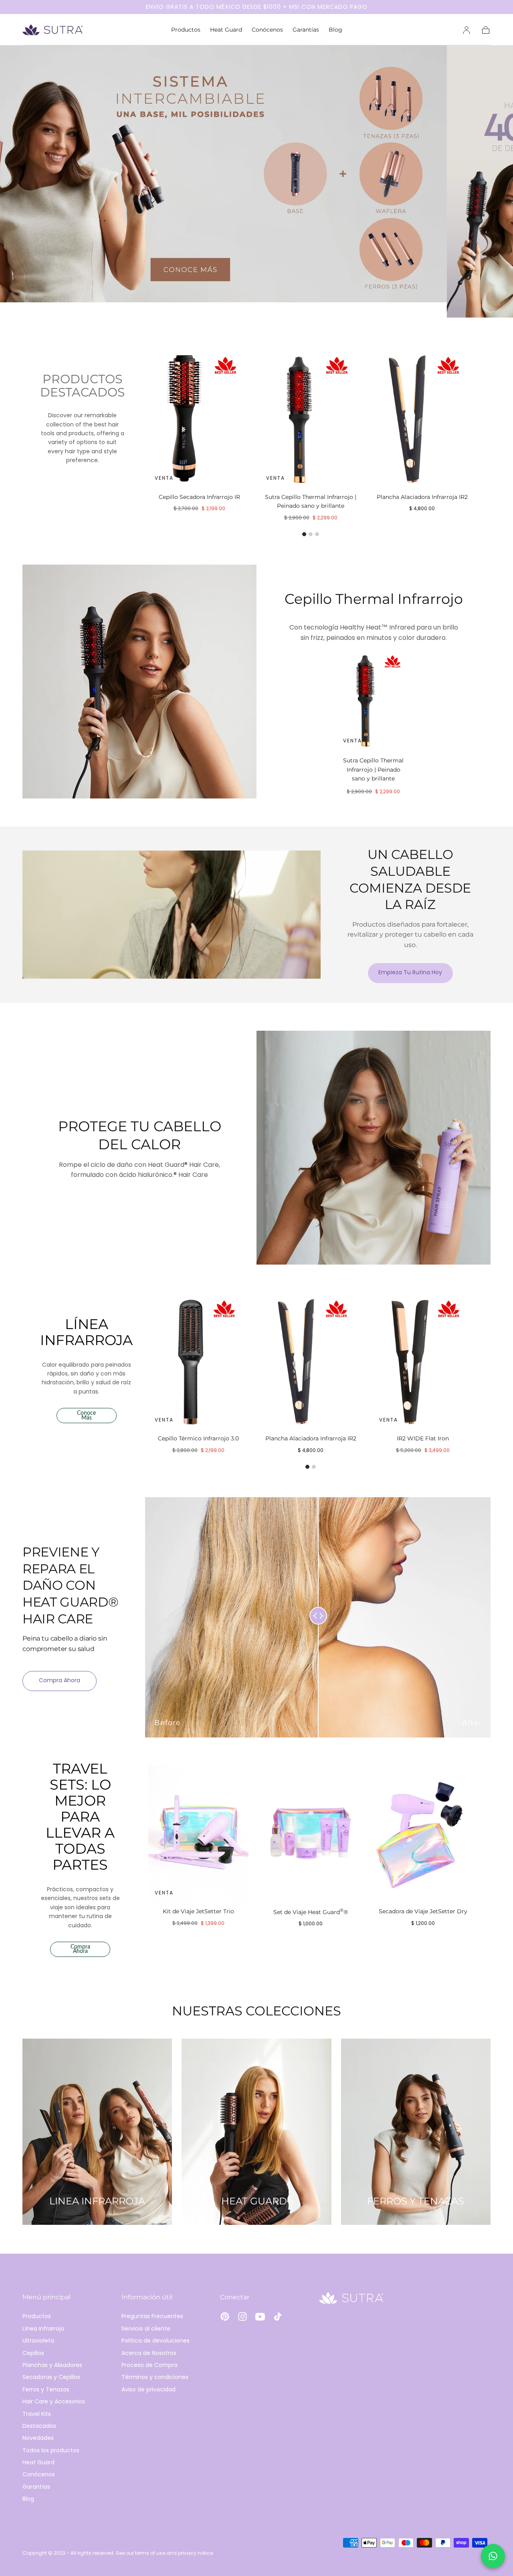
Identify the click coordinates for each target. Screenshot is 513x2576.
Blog (335, 30)
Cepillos (33, 2353)
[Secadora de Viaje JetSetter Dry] (423, 1834)
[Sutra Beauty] (351, 2298)
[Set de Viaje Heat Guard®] (311, 1834)
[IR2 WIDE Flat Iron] (423, 1361)
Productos (186, 30)
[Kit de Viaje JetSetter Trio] (198, 1834)
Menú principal (46, 2297)
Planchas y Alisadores (52, 2365)
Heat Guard (226, 30)
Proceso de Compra (149, 2365)
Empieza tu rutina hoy (410, 972)
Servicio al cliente (146, 2329)
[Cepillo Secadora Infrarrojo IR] (199, 418)
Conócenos (267, 30)
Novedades (38, 2438)
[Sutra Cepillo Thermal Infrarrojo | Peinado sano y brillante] (311, 418)
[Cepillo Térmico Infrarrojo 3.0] (198, 1361)
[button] (486, 30)
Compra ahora (60, 1680)
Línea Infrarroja (43, 2329)
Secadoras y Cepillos (51, 2377)
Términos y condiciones (155, 2377)
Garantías (306, 30)
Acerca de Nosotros (149, 2353)
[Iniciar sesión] (467, 30)
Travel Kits (37, 2414)
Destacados (39, 2426)
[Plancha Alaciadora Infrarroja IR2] (422, 418)
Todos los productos (51, 2450)
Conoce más (86, 1416)
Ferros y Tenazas (46, 2389)
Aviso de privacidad (148, 2389)
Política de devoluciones (156, 2341)
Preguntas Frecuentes (152, 2316)
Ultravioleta (38, 2341)
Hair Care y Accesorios (54, 2401)
